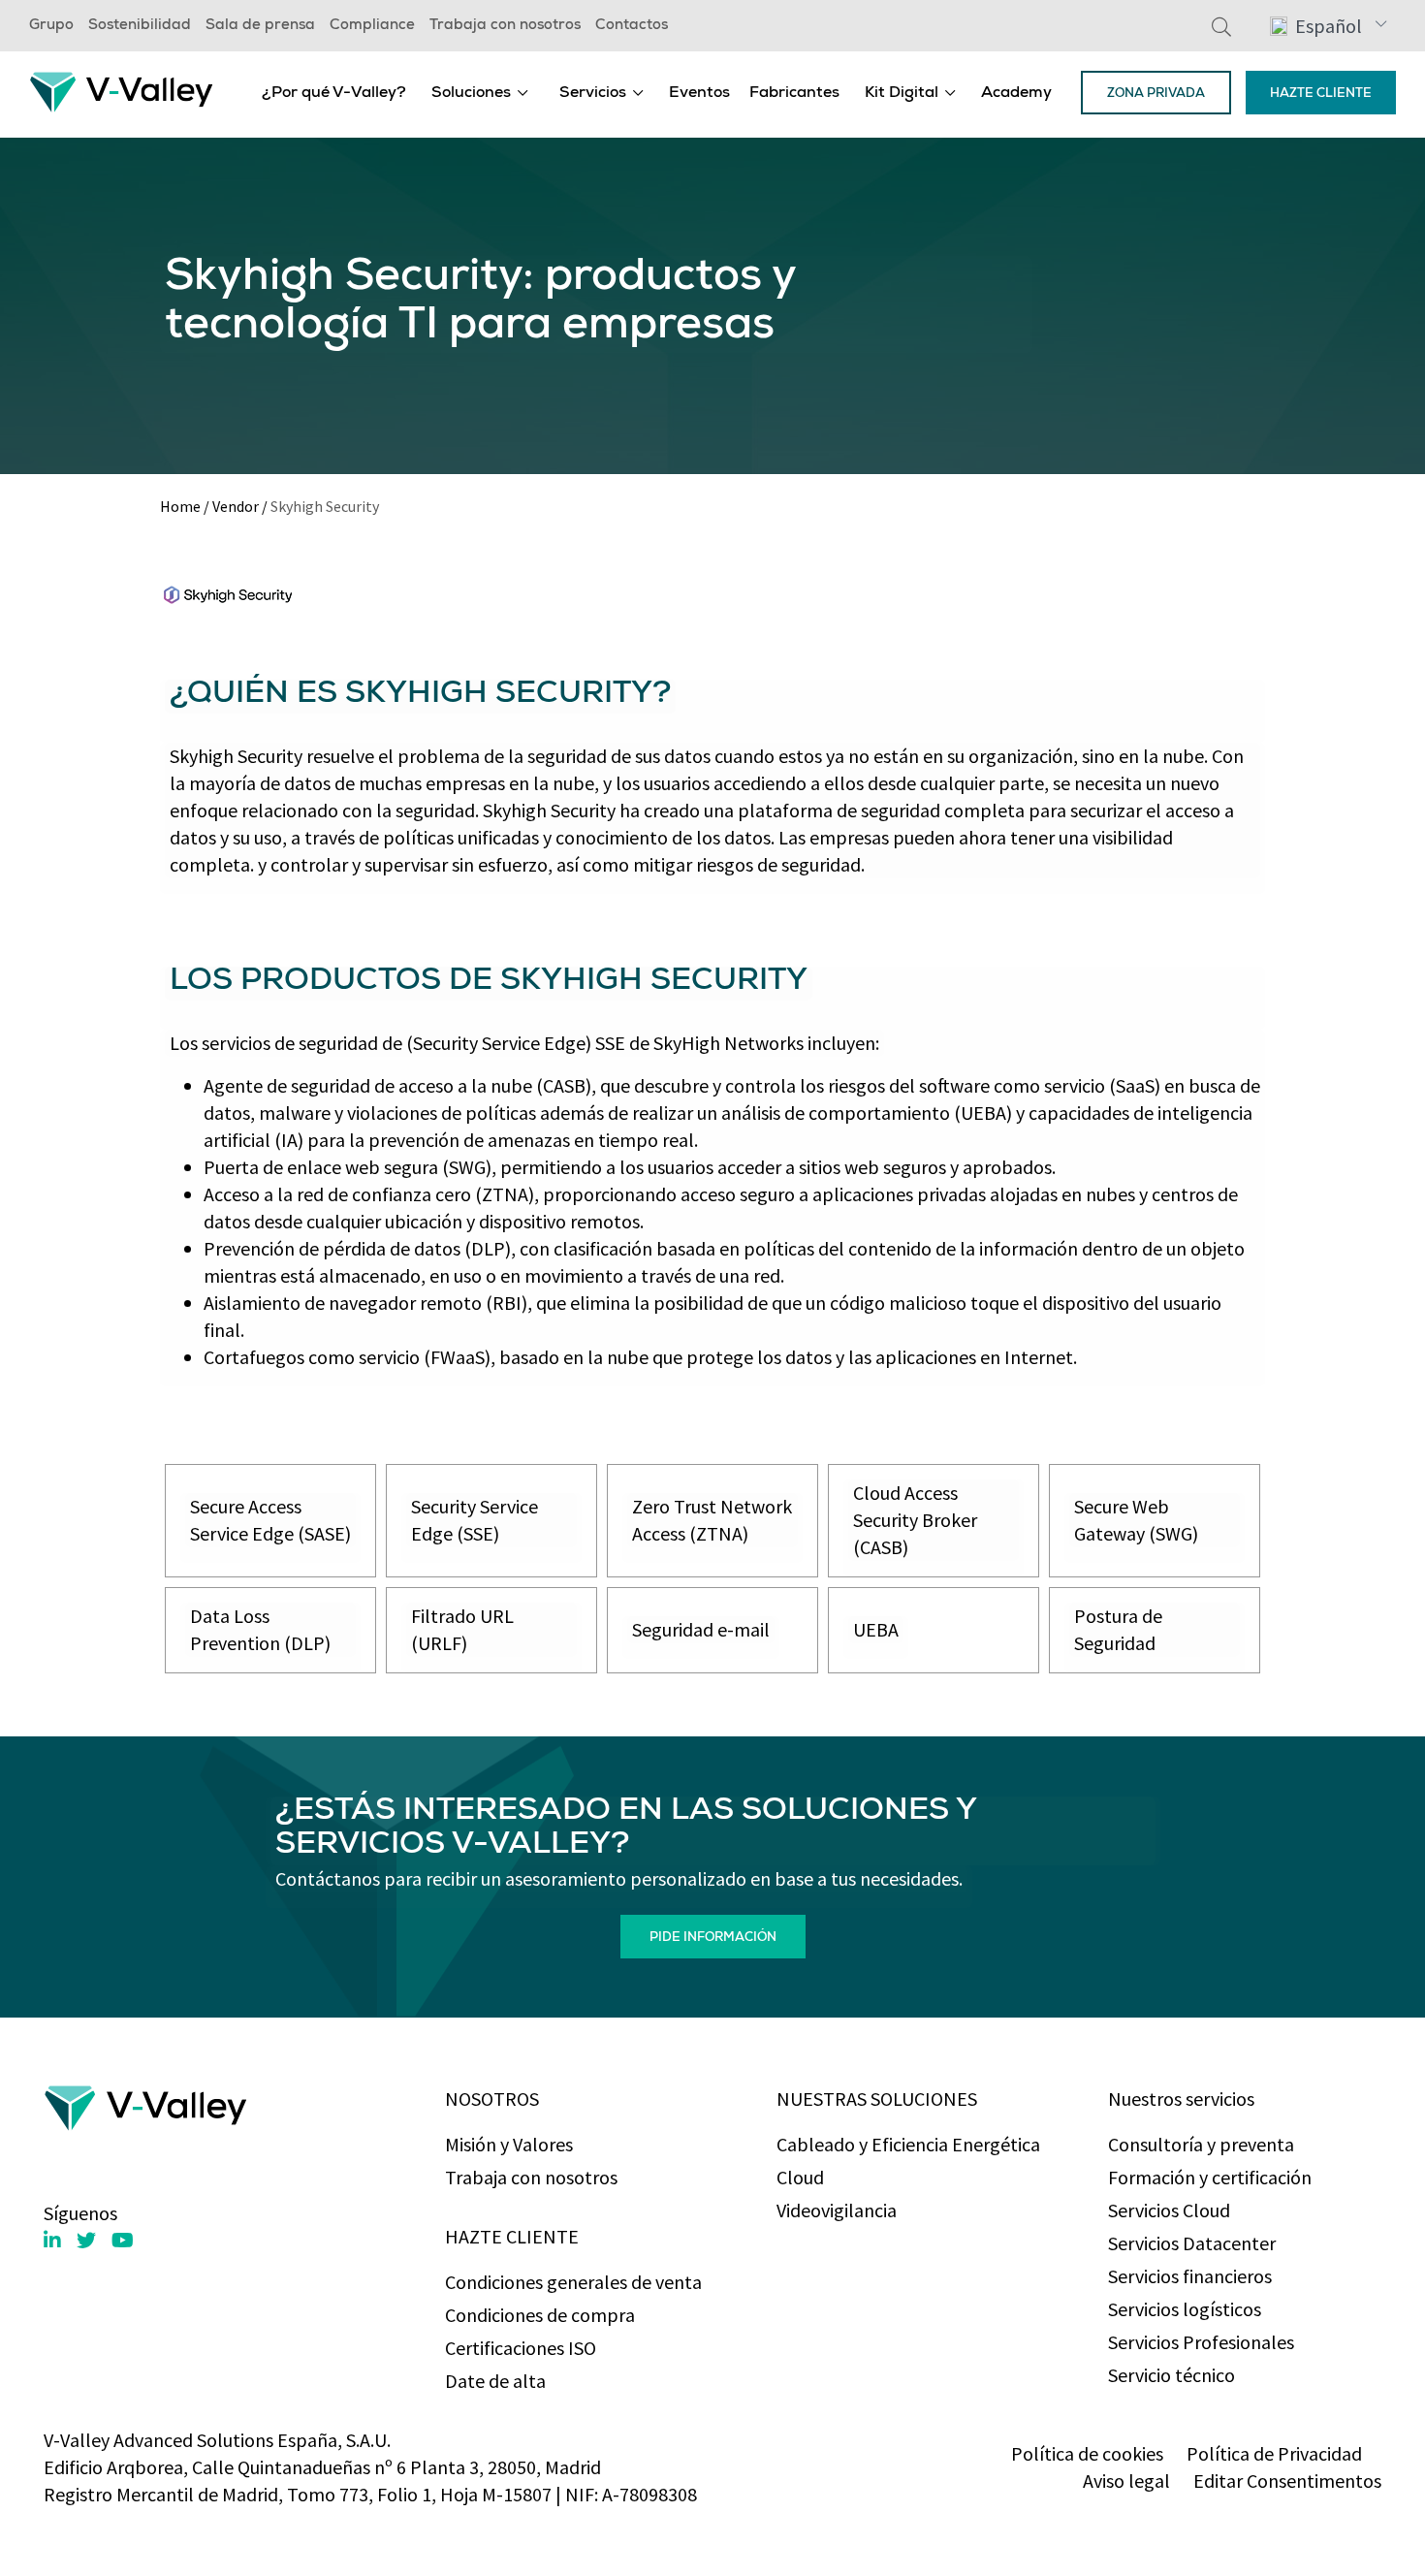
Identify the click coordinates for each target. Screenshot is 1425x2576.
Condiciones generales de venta (573, 2282)
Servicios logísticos (1185, 2309)
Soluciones (471, 94)
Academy (1016, 94)
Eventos (699, 94)
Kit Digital (902, 94)
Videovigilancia (837, 2210)
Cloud (800, 2177)
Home (180, 506)
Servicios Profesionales (1201, 2342)
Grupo (51, 26)
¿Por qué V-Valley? (334, 94)
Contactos (632, 26)
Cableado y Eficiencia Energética (908, 2144)
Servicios (593, 94)
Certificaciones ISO (521, 2348)
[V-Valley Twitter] (86, 2240)
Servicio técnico (1172, 2375)
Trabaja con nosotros (505, 26)
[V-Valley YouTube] (123, 2240)
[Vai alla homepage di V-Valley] (121, 90)
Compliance (372, 26)
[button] (1328, 25)
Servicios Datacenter (1192, 2243)
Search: (1221, 26)
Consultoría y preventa (1201, 2144)
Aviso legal (1126, 2481)
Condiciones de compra (540, 2315)
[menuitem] (334, 93)
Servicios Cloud (1169, 2210)
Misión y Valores (509, 2144)
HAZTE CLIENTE (1321, 95)
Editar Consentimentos (1287, 2481)
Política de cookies (1087, 2453)
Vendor (236, 506)
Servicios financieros (1190, 2276)
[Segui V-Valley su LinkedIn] (52, 2241)
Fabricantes (794, 94)
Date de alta (495, 2381)
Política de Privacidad (1274, 2453)
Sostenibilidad (140, 26)
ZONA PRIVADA (1156, 95)
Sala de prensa (260, 26)
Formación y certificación (1210, 2177)
